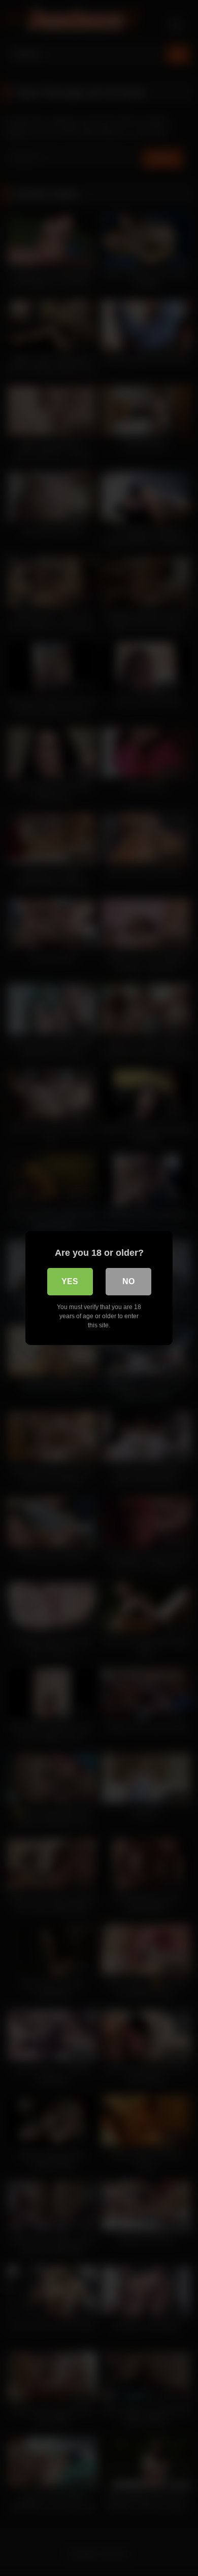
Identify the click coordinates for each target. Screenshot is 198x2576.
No (128, 1281)
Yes (70, 1281)
